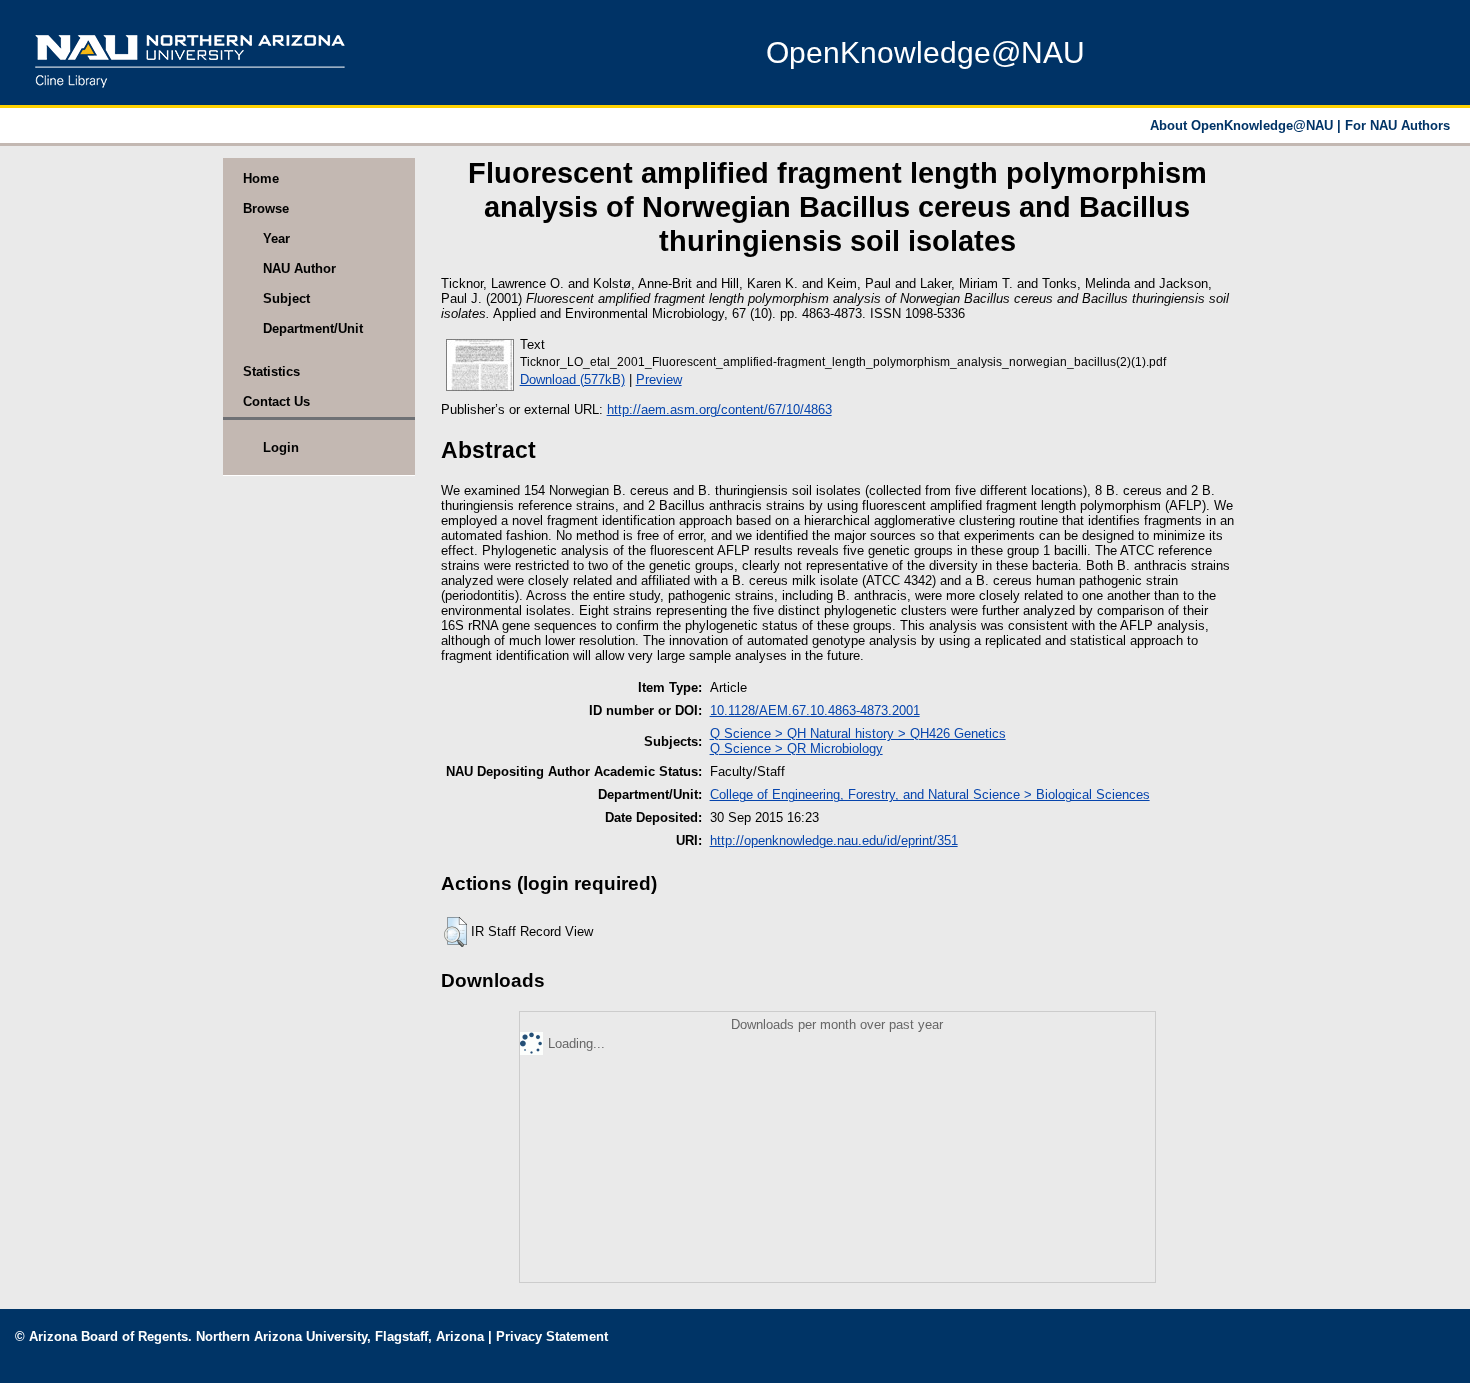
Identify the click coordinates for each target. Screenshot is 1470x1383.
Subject (286, 298)
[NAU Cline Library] (190, 94)
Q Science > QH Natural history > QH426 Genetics (858, 733)
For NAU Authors (1397, 125)
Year (276, 238)
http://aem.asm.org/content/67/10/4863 (719, 409)
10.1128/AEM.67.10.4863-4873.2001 (815, 710)
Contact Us (276, 401)
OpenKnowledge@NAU (925, 52)
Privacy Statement (552, 1336)
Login (281, 447)
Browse (266, 208)
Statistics (271, 371)
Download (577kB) (572, 379)
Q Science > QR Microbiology (796, 748)
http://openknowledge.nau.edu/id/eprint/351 (834, 840)
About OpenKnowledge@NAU (1243, 125)
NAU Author (299, 268)
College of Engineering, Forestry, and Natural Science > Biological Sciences (930, 794)
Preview (659, 379)
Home (261, 178)
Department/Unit (313, 328)
